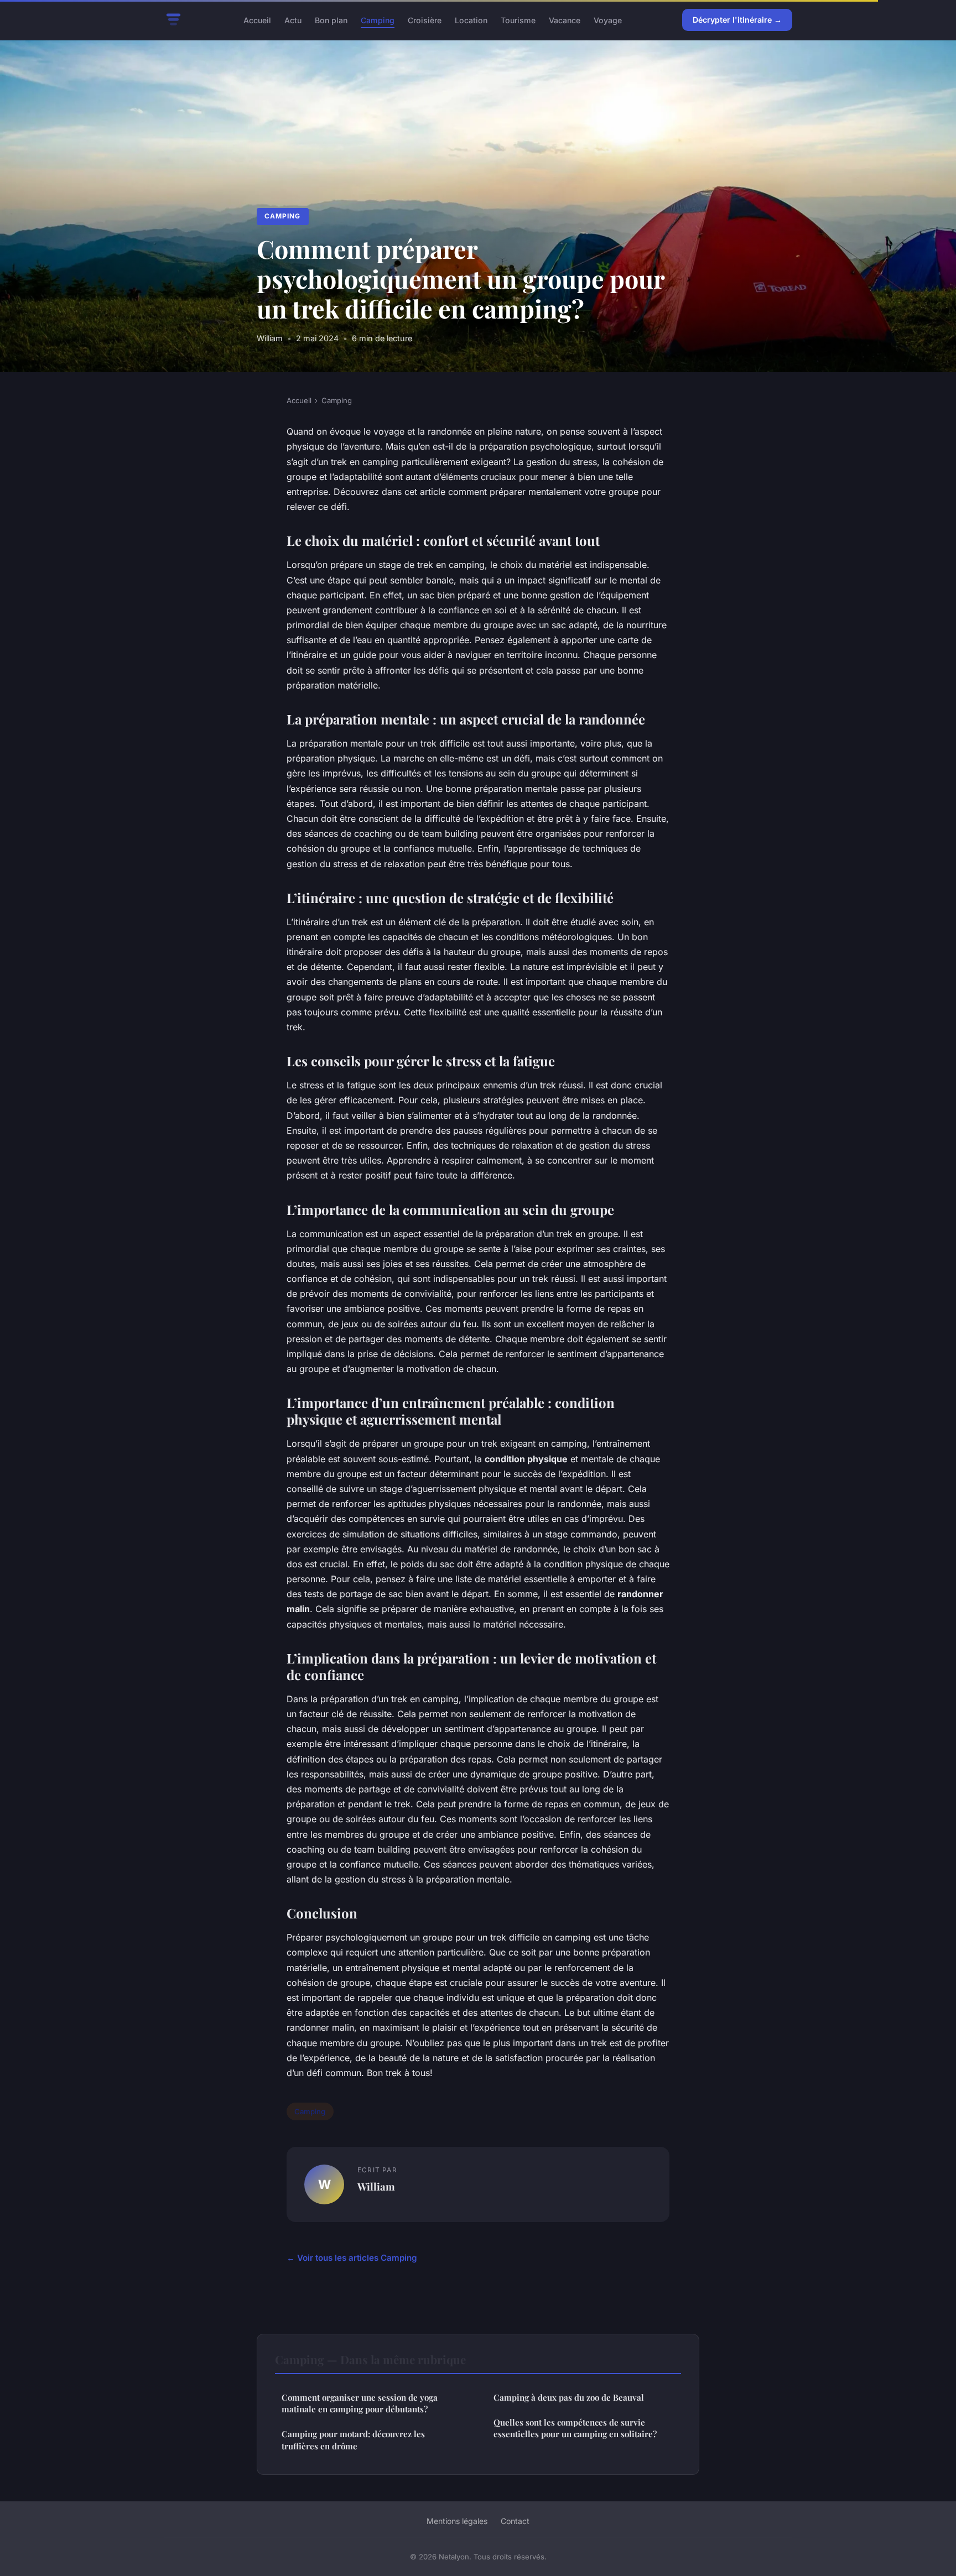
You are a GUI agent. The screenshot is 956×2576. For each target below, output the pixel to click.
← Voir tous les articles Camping (352, 2258)
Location (471, 20)
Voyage (608, 20)
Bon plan (331, 20)
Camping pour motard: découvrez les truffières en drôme (353, 2440)
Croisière (425, 20)
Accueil (257, 20)
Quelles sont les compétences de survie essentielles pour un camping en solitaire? (575, 2428)
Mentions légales (457, 2521)
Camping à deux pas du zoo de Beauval (569, 2397)
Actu (293, 20)
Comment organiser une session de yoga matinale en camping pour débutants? (360, 2403)
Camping (378, 20)
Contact (515, 2521)
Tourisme (518, 20)
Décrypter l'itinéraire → (737, 20)
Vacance (565, 20)
